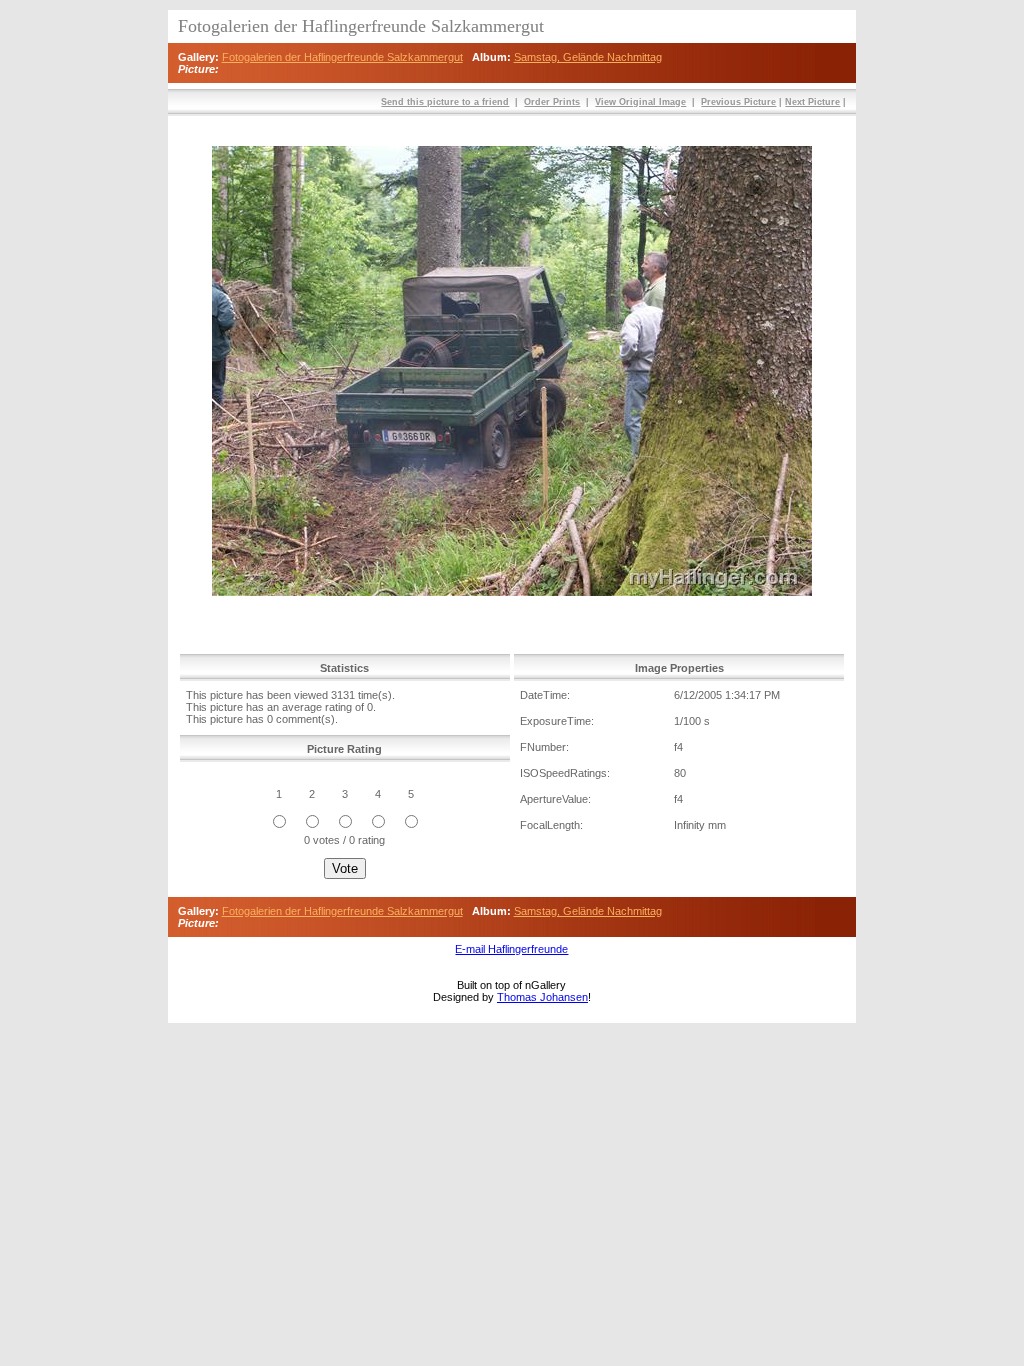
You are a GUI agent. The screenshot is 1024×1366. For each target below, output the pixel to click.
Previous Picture (738, 102)
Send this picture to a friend (445, 102)
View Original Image (640, 102)
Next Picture (812, 102)
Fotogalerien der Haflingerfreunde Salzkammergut (342, 57)
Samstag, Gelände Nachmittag (588, 57)
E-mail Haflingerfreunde (511, 949)
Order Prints (552, 102)
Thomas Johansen (542, 997)
